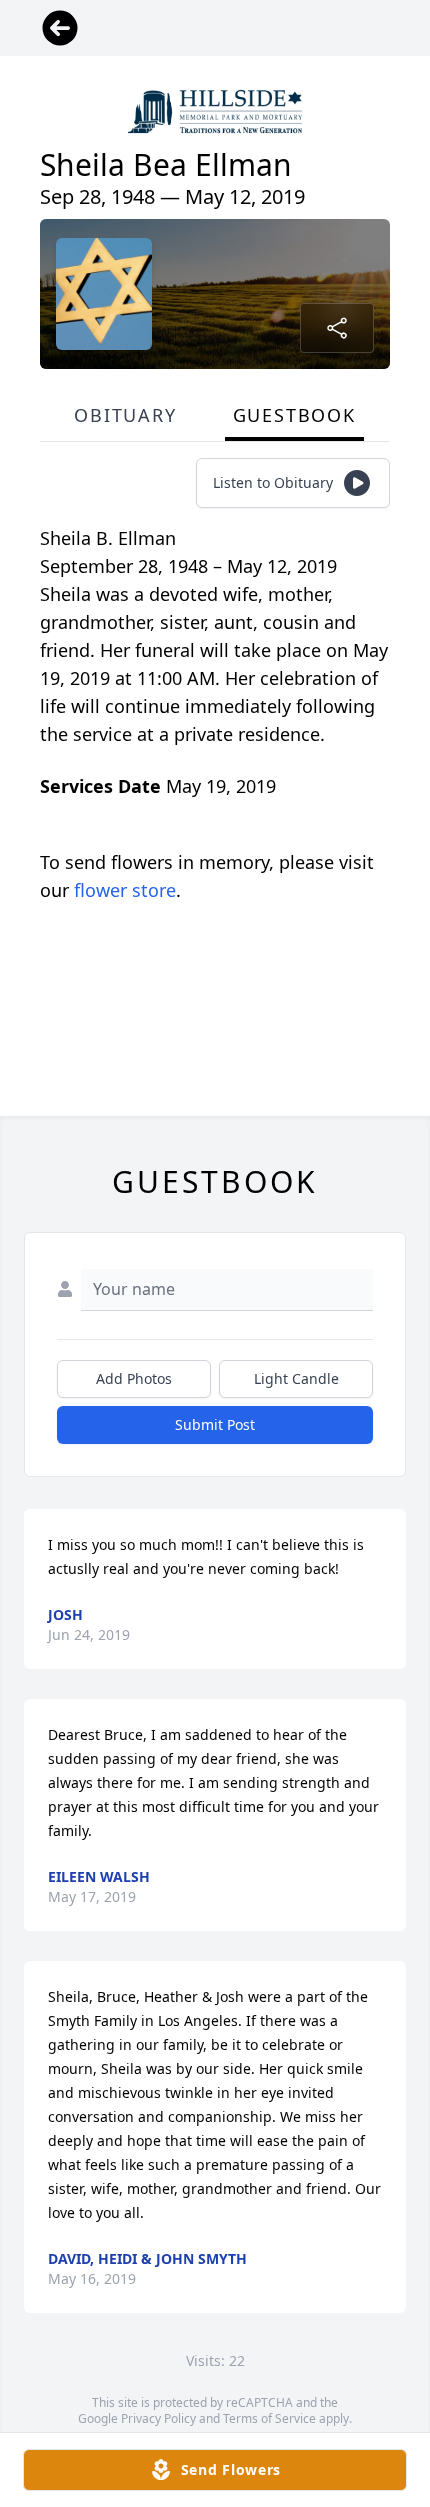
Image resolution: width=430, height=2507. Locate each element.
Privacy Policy (158, 2418)
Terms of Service (269, 2418)
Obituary (125, 415)
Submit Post (215, 1424)
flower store (125, 890)
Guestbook (294, 415)
